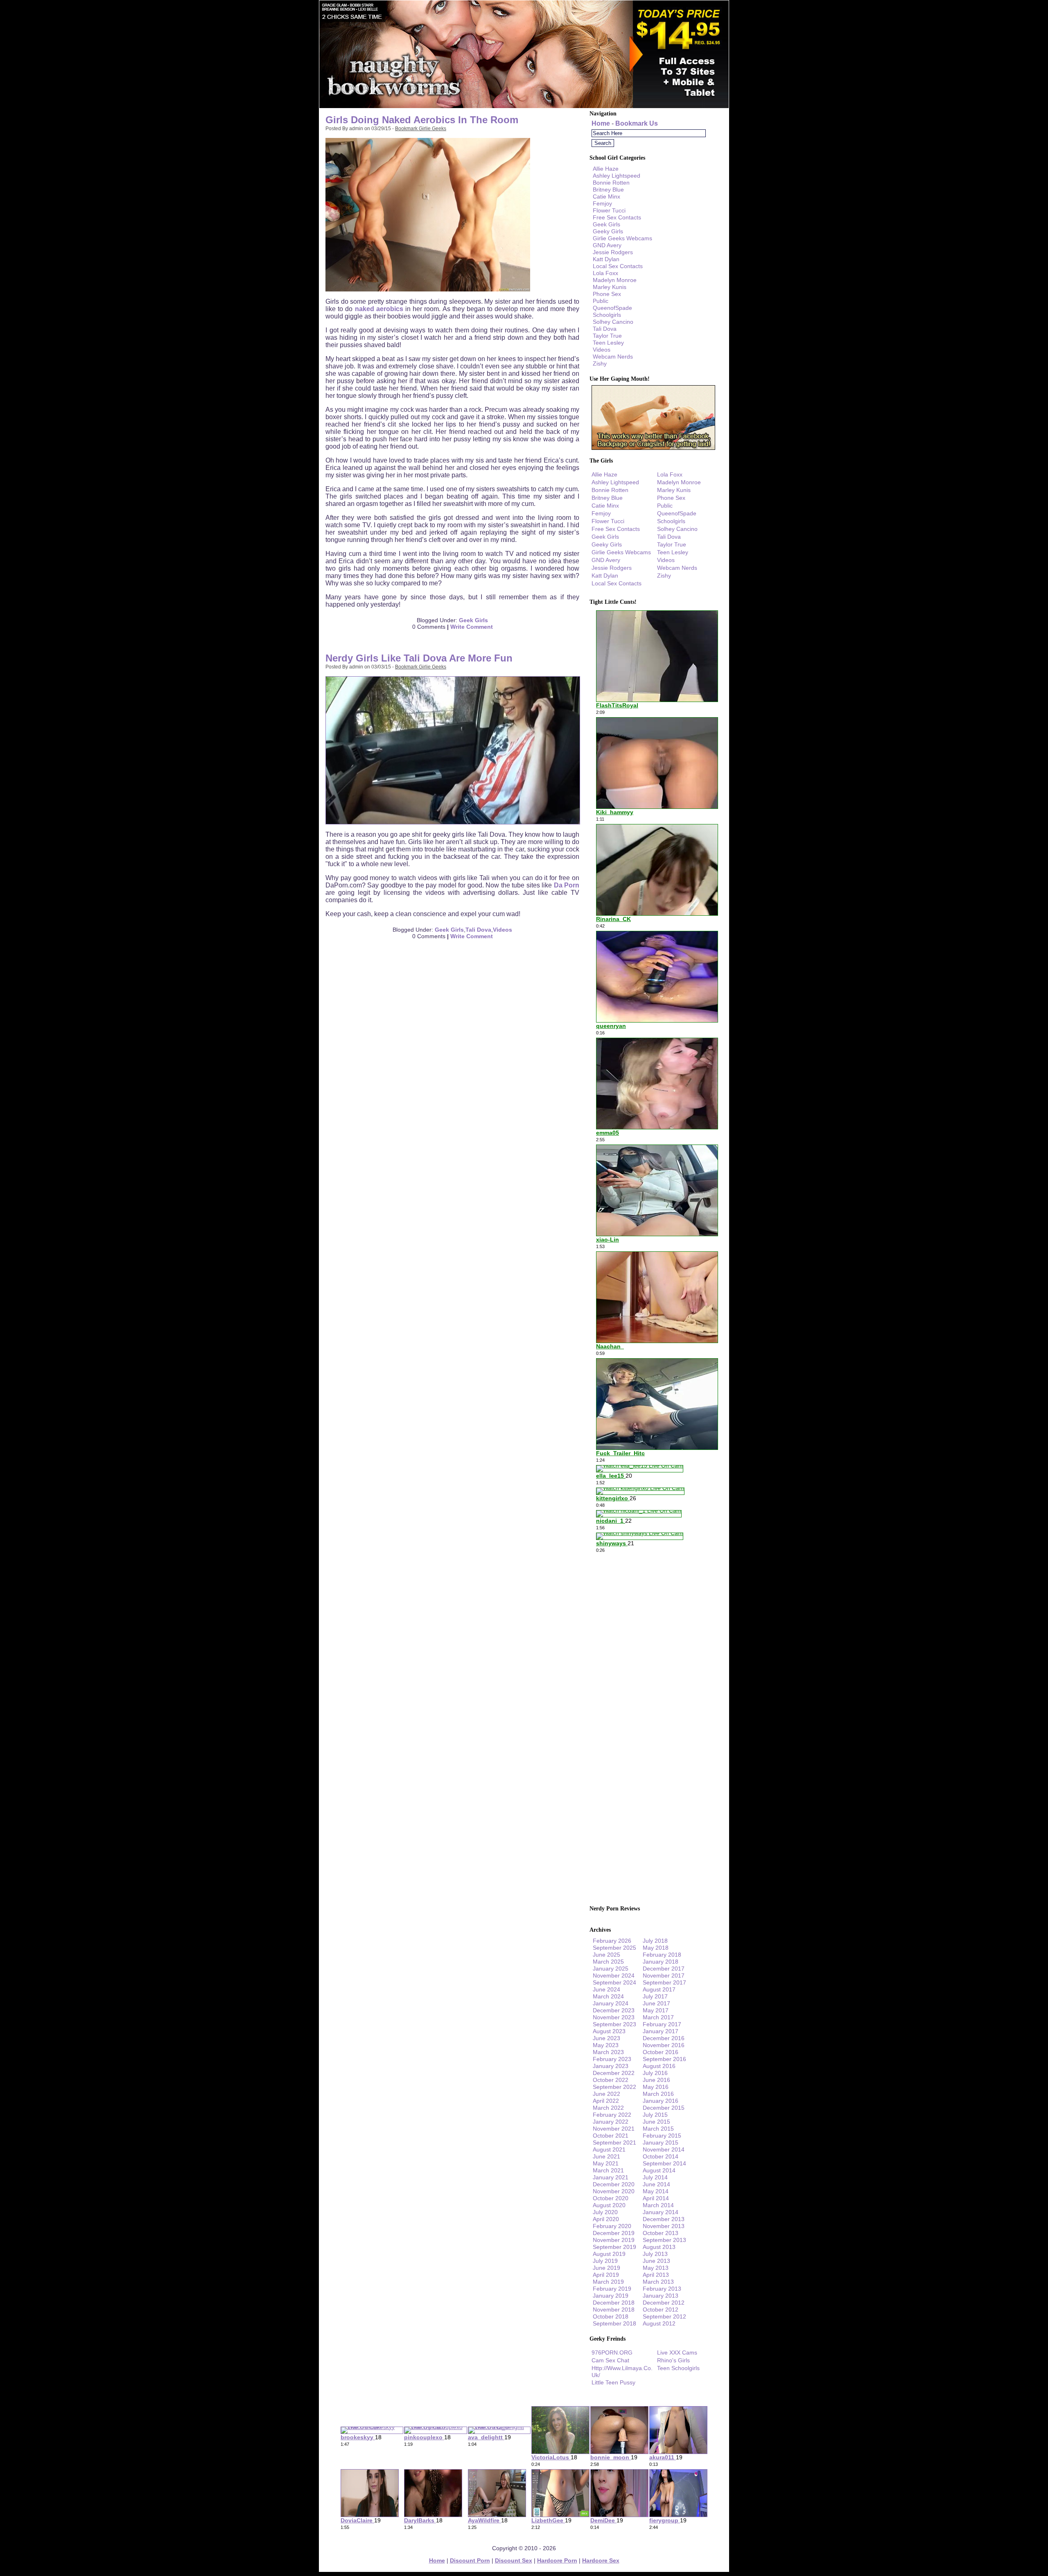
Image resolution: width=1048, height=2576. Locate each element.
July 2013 (655, 2254)
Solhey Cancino (613, 322)
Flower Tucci (609, 210)
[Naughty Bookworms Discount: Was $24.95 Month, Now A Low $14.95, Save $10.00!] (524, 106)
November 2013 (664, 2226)
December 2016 (664, 2038)
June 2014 (656, 2184)
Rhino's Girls (673, 2360)
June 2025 (606, 1955)
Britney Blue (608, 190)
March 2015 (658, 2129)
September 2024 (614, 1982)
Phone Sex (607, 294)
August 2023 (609, 2031)
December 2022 (614, 2073)
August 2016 (659, 2066)
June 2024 (606, 1989)
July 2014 (655, 2177)
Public (601, 301)
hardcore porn (557, 2560)
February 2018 (662, 1955)
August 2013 (659, 2247)
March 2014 (658, 2205)
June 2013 (656, 2261)
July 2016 (655, 2073)
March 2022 (608, 2108)
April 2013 (656, 2275)
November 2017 (664, 1975)
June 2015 (656, 2122)
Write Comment (472, 627)
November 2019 (614, 2240)
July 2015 (655, 2115)
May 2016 (656, 2087)
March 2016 (658, 2094)
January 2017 (661, 2031)
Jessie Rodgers (613, 252)
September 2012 (664, 2316)
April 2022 (606, 2101)
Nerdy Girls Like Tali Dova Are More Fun (419, 658)
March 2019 (608, 2282)
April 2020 (606, 2219)
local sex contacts (618, 266)
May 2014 (656, 2191)
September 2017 (664, 1982)
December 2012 (664, 2303)
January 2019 (611, 2296)
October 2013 (661, 2233)
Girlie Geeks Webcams (622, 238)
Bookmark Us (637, 123)
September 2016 (664, 2059)
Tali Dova (478, 930)
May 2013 (656, 2268)
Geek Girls (473, 620)
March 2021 (608, 2170)
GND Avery (607, 245)
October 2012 (661, 2310)
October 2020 (611, 2198)
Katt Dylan (606, 259)
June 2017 (656, 2003)
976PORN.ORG (612, 2352)
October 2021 (611, 2136)
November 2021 (614, 2129)
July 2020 (605, 2212)
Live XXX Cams (677, 2352)
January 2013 (661, 2296)
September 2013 (664, 2240)
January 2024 (611, 2003)
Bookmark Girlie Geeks (421, 129)
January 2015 (661, 2143)
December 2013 (664, 2219)
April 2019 (606, 2275)
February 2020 (612, 2226)
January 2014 (661, 2212)
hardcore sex (601, 2560)
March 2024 (608, 1996)
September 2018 (614, 2323)
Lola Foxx (605, 273)
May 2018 (656, 1948)
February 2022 (612, 2115)
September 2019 (614, 2247)
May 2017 (656, 2010)
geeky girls (608, 231)
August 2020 (609, 2205)
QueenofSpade (612, 308)
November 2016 (664, 2045)
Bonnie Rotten (611, 183)
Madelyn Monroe (615, 280)
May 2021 (606, 2163)
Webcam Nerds (613, 357)
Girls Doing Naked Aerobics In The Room (422, 120)
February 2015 (662, 2136)
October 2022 (611, 2080)
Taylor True (607, 336)
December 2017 (664, 1969)
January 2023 (611, 2066)
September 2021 (614, 2143)
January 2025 (611, 1969)
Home (601, 123)
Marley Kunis (610, 287)
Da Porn (567, 885)
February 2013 (662, 2289)
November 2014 (664, 2149)
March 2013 (658, 2282)
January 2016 (661, 2101)
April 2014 (656, 2198)
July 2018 (655, 1941)
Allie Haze (606, 169)
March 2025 (608, 1962)
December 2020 (614, 2184)
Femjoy (602, 203)
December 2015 (664, 2108)
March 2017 (658, 2017)
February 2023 (612, 2059)
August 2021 (609, 2149)
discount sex (514, 2560)
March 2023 (608, 2052)
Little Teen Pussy (613, 2382)
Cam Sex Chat (610, 2360)
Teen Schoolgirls (678, 2368)
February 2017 (662, 2024)
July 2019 (605, 2261)
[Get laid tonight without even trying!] (653, 448)
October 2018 (611, 2316)
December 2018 (614, 2303)
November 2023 (614, 2017)
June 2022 (606, 2094)
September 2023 (614, 2024)
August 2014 (659, 2170)
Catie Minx (606, 196)
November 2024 (614, 1975)
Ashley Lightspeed (617, 176)
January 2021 (611, 2177)
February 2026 (612, 1941)
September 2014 (664, 2163)
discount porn (470, 2560)
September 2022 (614, 2087)
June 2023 (606, 2038)
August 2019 (609, 2254)
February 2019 (612, 2289)
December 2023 (614, 2010)
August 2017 (659, 1989)
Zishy (600, 363)
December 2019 (614, 2233)
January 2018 (661, 1962)
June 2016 (656, 2080)
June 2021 (606, 2156)
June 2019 (606, 2268)
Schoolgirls (607, 315)
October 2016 (661, 2052)
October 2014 (661, 2156)
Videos (503, 930)
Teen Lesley (608, 343)
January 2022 (611, 2122)
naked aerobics (379, 309)
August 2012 (659, 2323)
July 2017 (655, 1996)
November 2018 (614, 2310)
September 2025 (614, 1948)
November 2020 (614, 2191)
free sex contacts (617, 217)
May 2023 (606, 2045)
